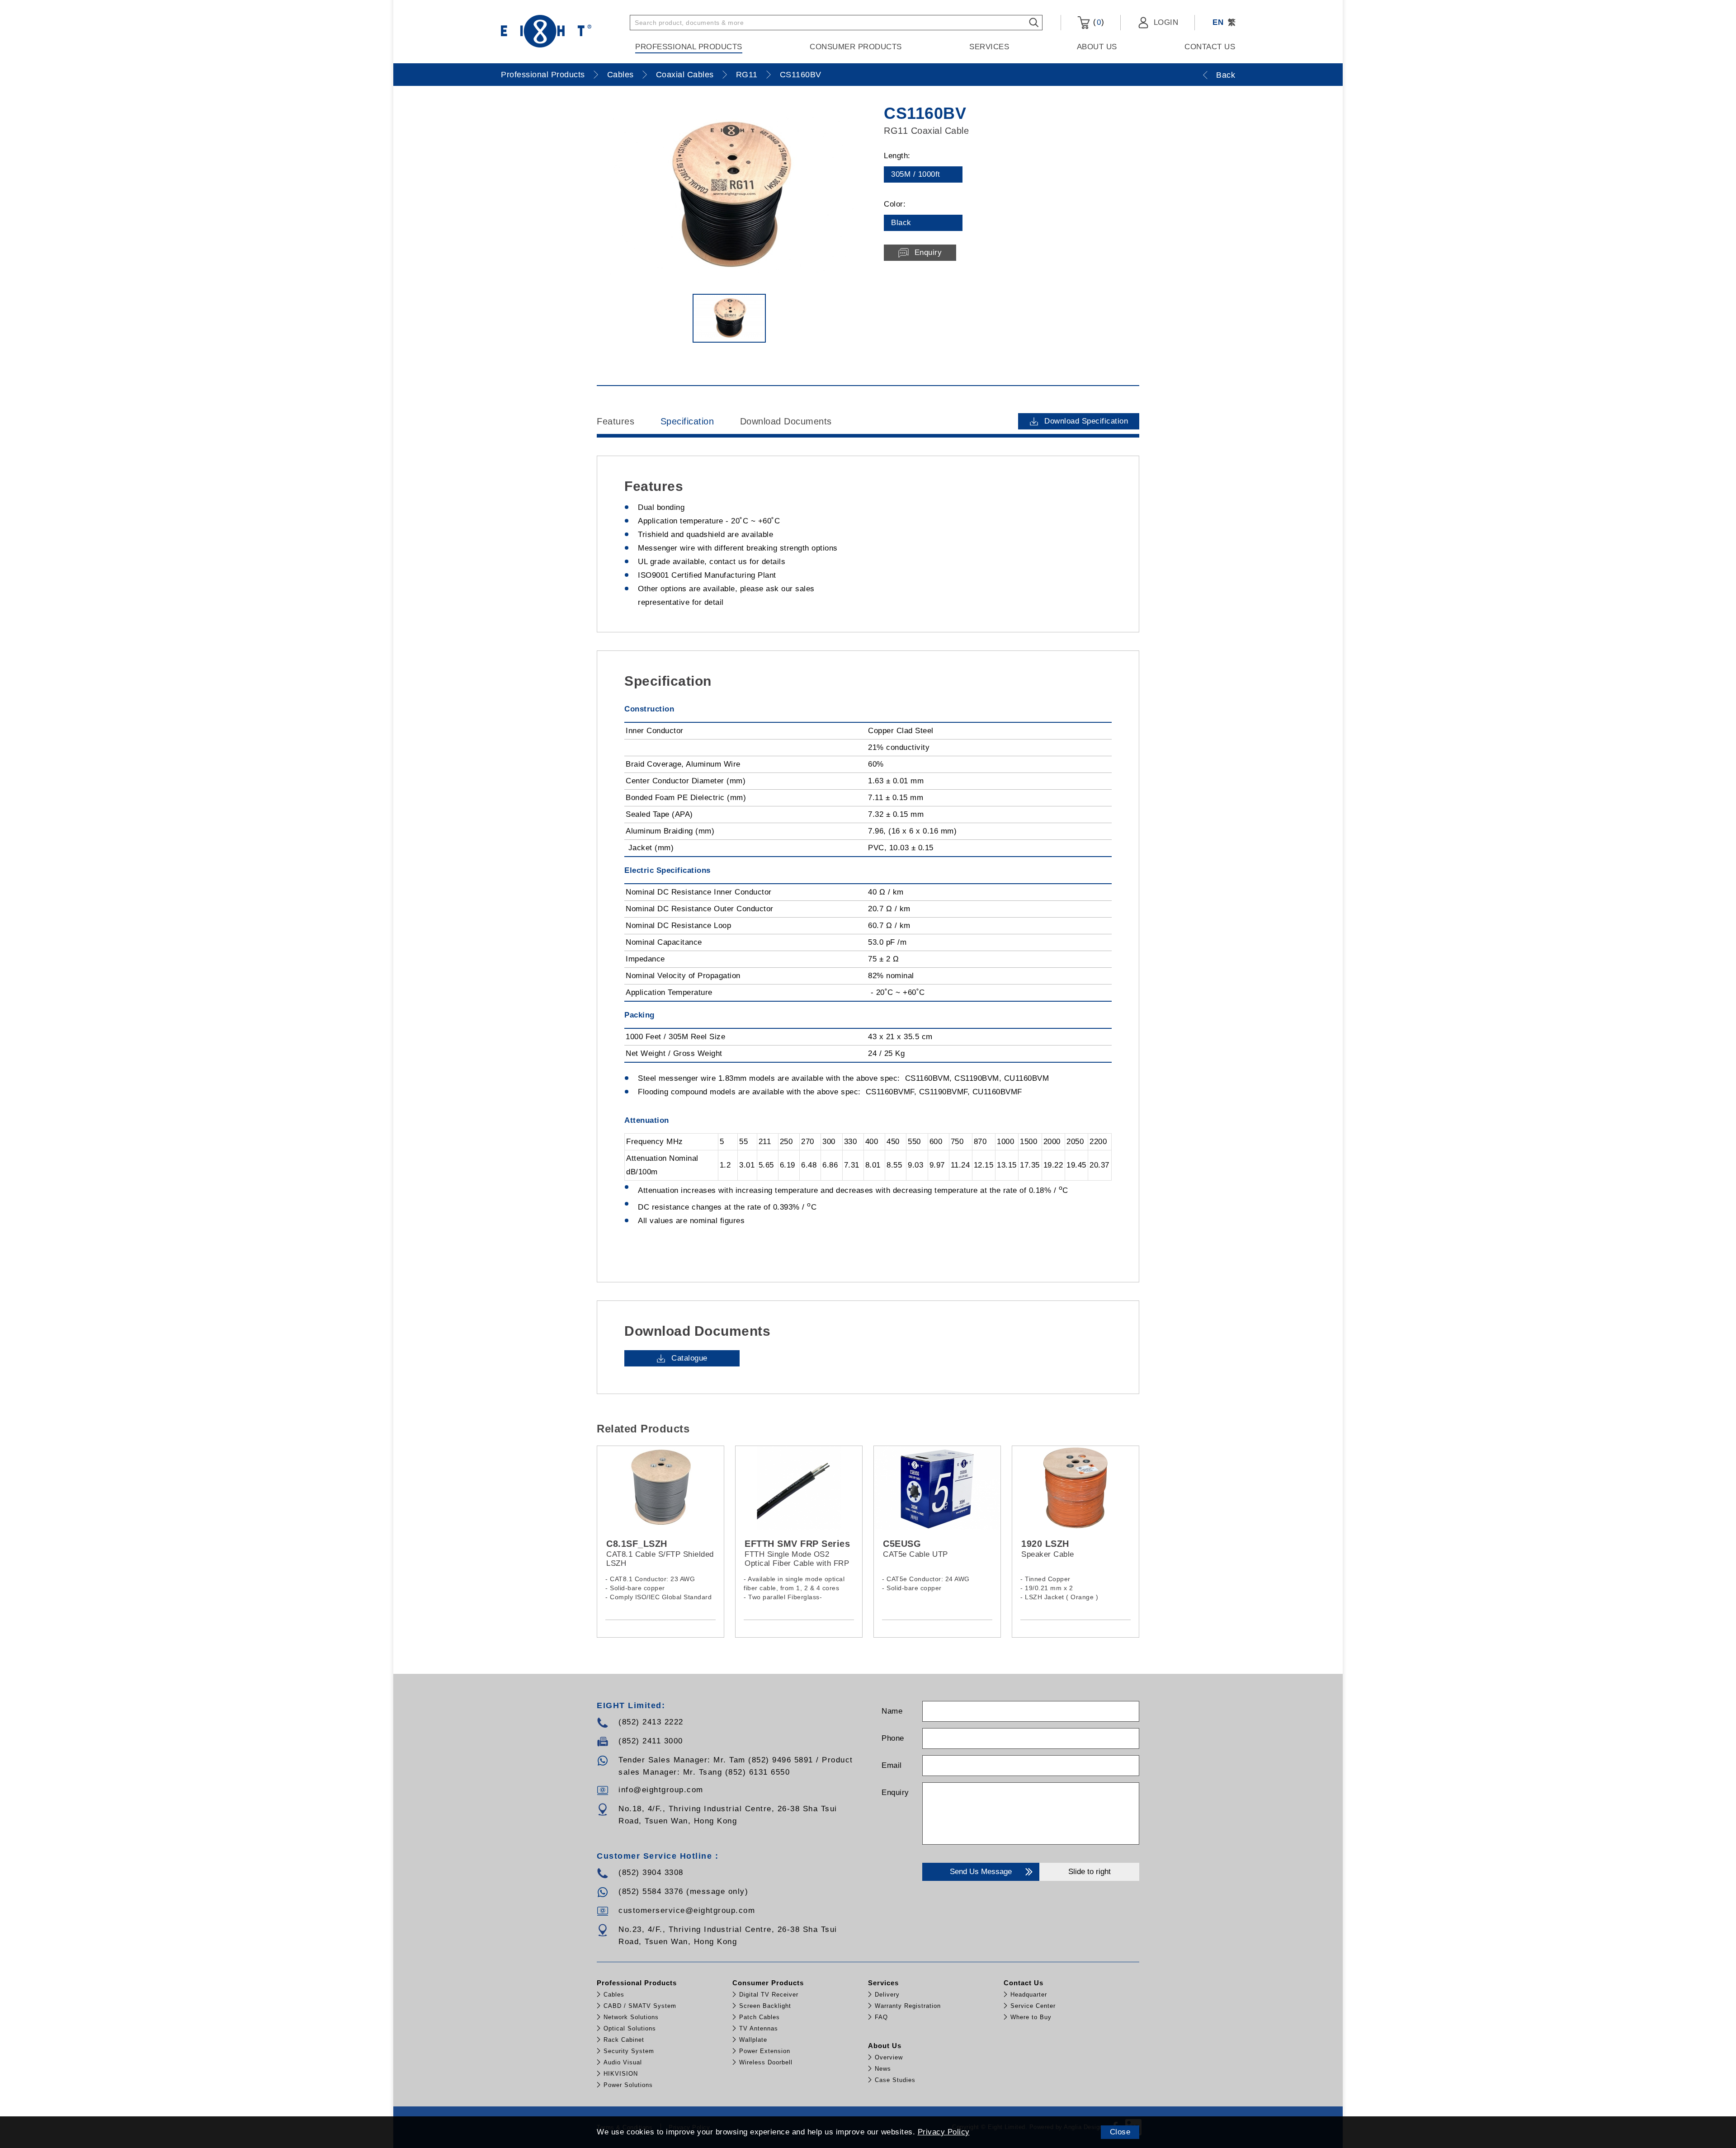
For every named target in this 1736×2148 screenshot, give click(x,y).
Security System (629, 2051)
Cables (620, 75)
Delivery (887, 1995)
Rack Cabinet (624, 2040)
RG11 (747, 75)
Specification (687, 421)
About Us (1097, 47)
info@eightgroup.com (661, 1790)
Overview (889, 2057)
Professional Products (689, 47)
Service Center (1033, 2006)
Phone (893, 1738)
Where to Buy (1031, 2017)
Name (892, 1711)
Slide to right (1090, 1872)
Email (892, 1765)
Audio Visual (623, 2062)
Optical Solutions (630, 2028)
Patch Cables (759, 2017)
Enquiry (895, 1792)
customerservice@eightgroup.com (687, 1910)
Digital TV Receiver (769, 1995)
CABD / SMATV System (640, 2006)
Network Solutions (631, 2017)
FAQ (881, 2017)
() (1097, 22)
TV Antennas (759, 2028)
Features (616, 421)
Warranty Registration (908, 2006)
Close (1120, 2132)
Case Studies (895, 2080)
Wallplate (753, 2040)
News (883, 2069)
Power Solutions (628, 2085)
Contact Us (1210, 47)
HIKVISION (621, 2074)
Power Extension (765, 2051)
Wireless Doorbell (766, 2062)
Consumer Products (856, 47)
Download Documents (786, 421)
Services (989, 47)
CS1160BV (801, 75)
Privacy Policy (944, 2132)
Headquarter (1029, 1995)
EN (1218, 22)
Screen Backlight (765, 2006)
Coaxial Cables (685, 75)
